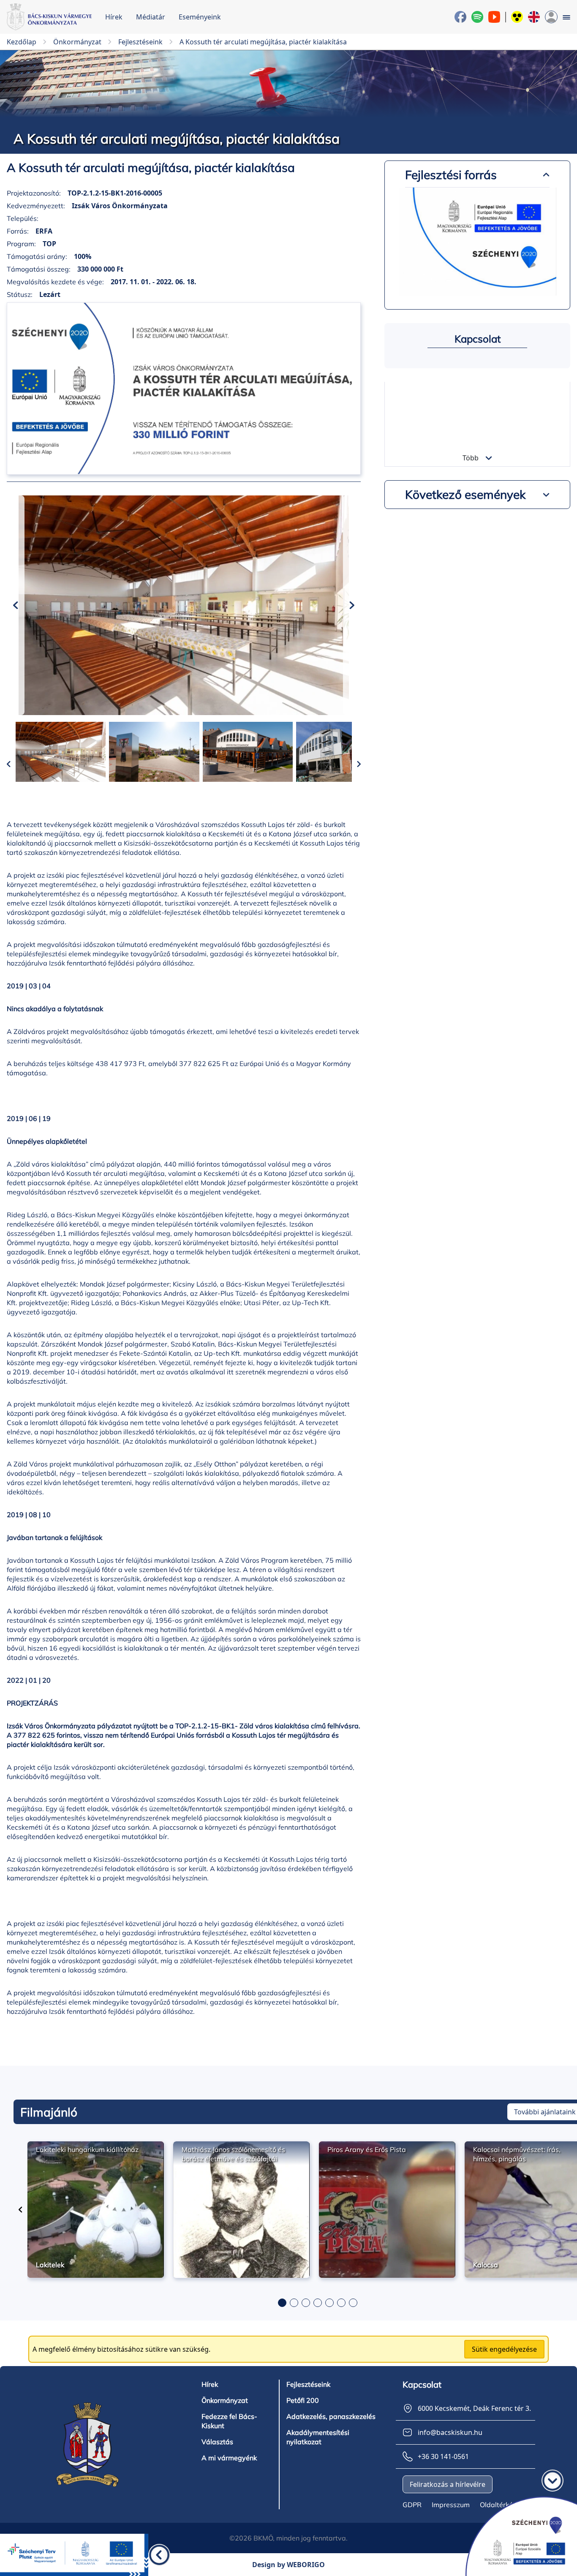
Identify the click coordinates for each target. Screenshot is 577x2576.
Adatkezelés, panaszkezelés (331, 2416)
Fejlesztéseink (308, 2384)
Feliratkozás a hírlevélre (448, 2484)
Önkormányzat (225, 2400)
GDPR (412, 2505)
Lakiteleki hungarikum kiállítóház (87, 2149)
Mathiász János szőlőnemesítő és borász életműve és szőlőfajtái (233, 2154)
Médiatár (151, 17)
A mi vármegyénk (229, 2458)
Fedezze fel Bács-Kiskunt (229, 2421)
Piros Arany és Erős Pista (367, 2149)
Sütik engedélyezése (504, 2349)
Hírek (114, 17)
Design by (288, 2565)
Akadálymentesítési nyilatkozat (318, 2437)
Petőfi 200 (303, 2400)
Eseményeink (200, 17)
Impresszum (451, 2505)
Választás (217, 2442)
